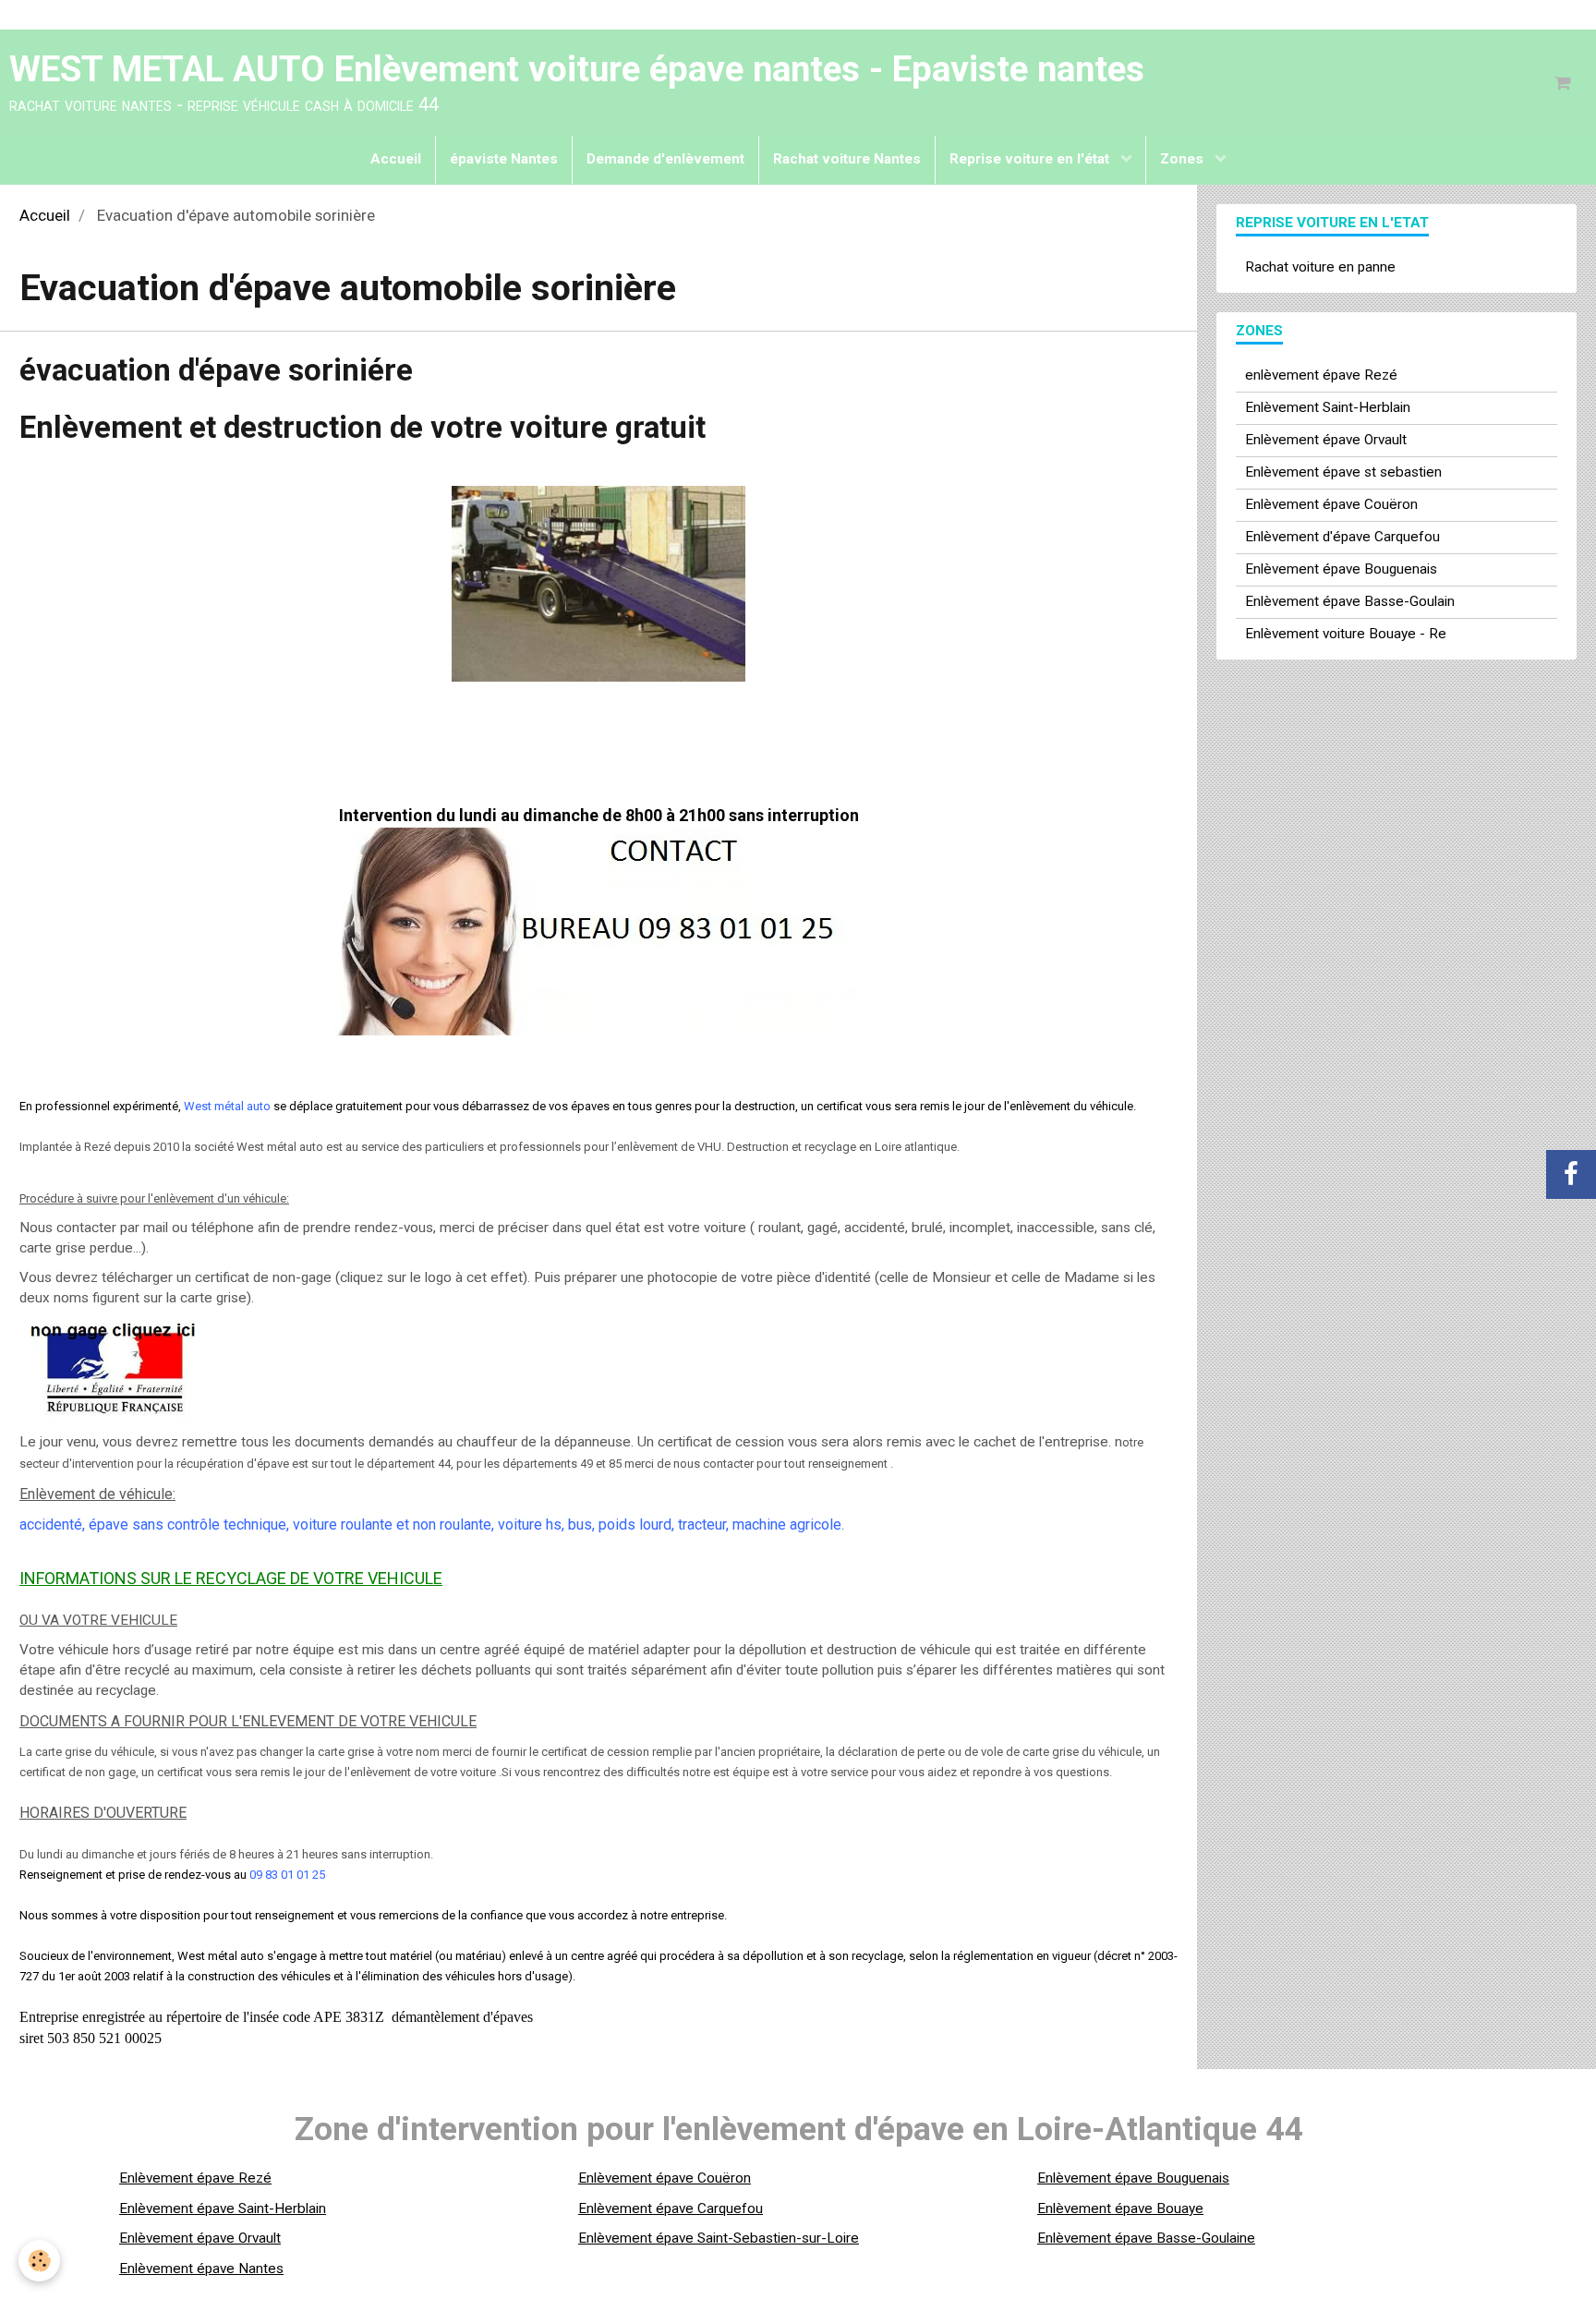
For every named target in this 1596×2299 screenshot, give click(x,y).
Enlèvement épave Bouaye (1120, 2208)
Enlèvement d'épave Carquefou (1342, 537)
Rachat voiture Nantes (847, 159)
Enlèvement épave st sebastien (1343, 472)
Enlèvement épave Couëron (1331, 504)
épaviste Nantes (504, 159)
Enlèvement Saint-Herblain (1328, 407)
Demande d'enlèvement (665, 159)
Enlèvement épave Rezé (195, 2178)
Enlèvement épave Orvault (1326, 440)
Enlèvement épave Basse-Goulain (1350, 601)
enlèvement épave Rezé (1321, 375)
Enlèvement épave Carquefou (671, 2208)
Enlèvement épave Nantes (201, 2269)
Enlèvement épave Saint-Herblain (223, 2208)
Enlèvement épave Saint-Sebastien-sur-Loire (719, 2238)
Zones (1184, 159)
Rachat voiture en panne (1320, 267)
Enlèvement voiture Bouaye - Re (1346, 634)
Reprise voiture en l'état (1031, 159)
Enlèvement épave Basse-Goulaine (1146, 2238)
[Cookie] (39, 2261)
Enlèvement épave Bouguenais (1341, 569)
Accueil (396, 159)
